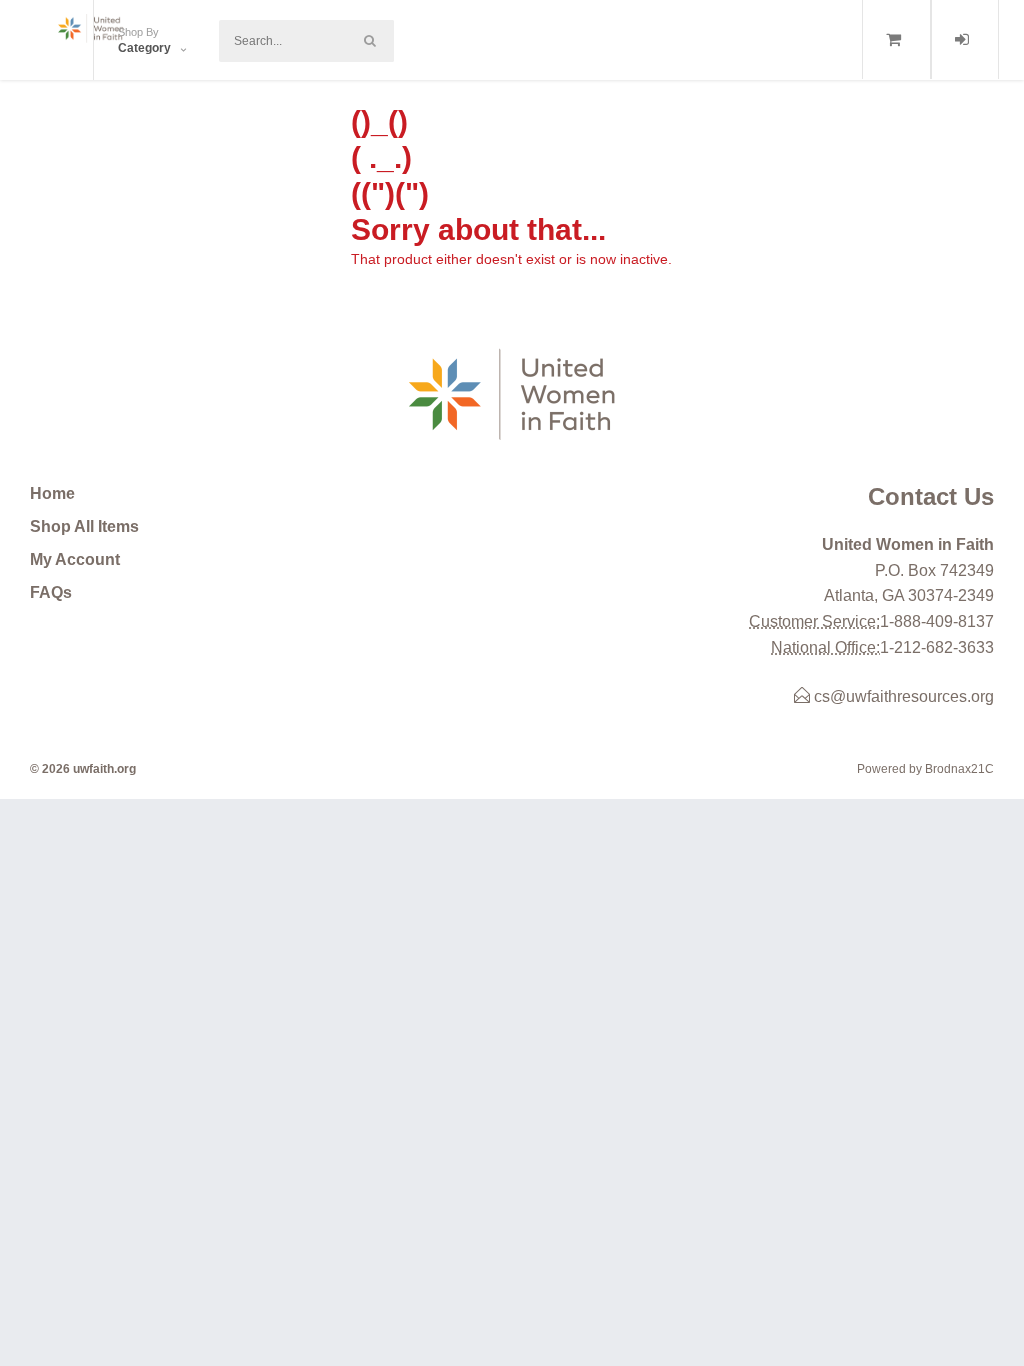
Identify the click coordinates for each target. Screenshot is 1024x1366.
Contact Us (931, 496)
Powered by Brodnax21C (925, 769)
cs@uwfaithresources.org (902, 696)
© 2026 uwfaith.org (83, 769)
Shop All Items (84, 526)
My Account (75, 559)
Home (52, 493)
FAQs (51, 592)
